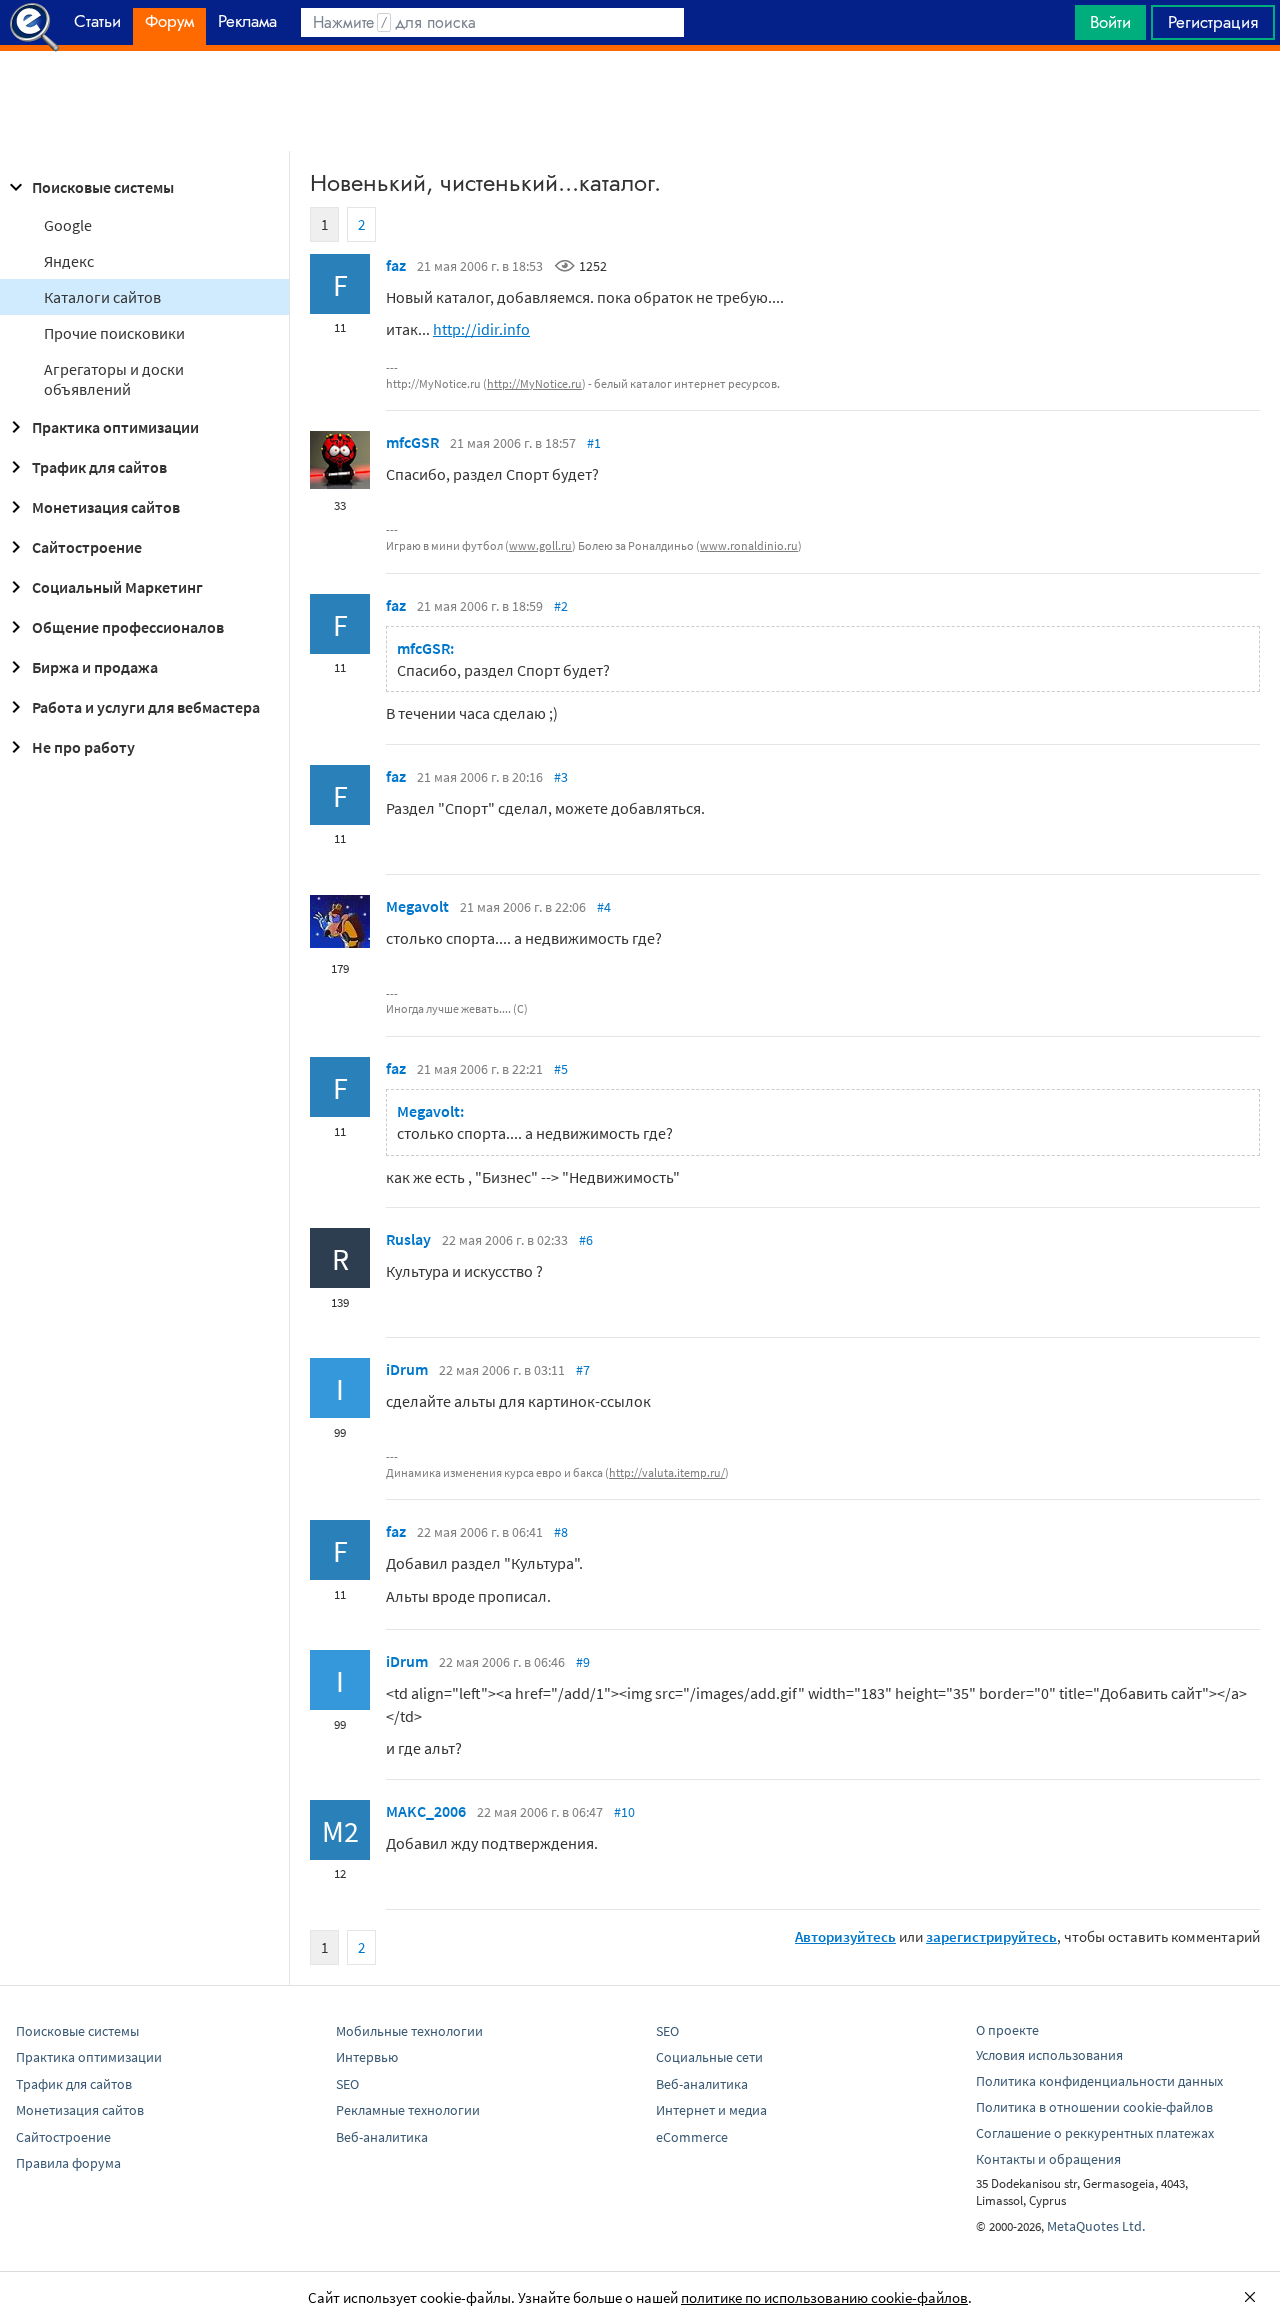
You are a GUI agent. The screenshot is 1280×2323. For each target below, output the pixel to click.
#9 (583, 1662)
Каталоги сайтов (102, 297)
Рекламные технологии (408, 2110)
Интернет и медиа (711, 2110)
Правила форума (68, 2163)
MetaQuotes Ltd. (1096, 2226)
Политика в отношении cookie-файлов (1094, 2107)
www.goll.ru (540, 545)
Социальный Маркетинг (117, 587)
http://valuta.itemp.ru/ (667, 1472)
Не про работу (83, 747)
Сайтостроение (87, 547)
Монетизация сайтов (106, 507)
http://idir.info (481, 329)
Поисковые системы (103, 187)
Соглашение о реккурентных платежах (1095, 2133)
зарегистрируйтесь (991, 1936)
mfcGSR (412, 442)
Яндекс (69, 261)
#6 (586, 1240)
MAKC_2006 (426, 1811)
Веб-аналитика (382, 2137)
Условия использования (1049, 2055)
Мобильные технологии (409, 2031)
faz (396, 265)
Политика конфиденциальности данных (1099, 2081)
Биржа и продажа (95, 667)
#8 (561, 1532)
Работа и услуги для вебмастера (146, 707)
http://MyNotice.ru (534, 383)
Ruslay (408, 1239)
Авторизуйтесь (845, 1936)
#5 (561, 1069)
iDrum (407, 1369)
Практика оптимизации (115, 427)
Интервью (367, 2057)
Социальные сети (709, 2057)
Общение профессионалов (128, 627)
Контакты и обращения (1048, 2159)
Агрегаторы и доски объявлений (114, 379)
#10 (624, 1812)
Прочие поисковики (114, 333)
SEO (347, 2084)
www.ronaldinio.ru (749, 545)
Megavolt (417, 906)
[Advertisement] (640, 101)
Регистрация (1213, 22)
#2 (561, 606)
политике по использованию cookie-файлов (824, 2297)
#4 (604, 907)
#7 (583, 1370)
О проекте (1007, 2030)
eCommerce (692, 2137)
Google (68, 225)
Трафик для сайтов (99, 467)
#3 (561, 777)
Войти (1110, 22)
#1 (594, 443)
